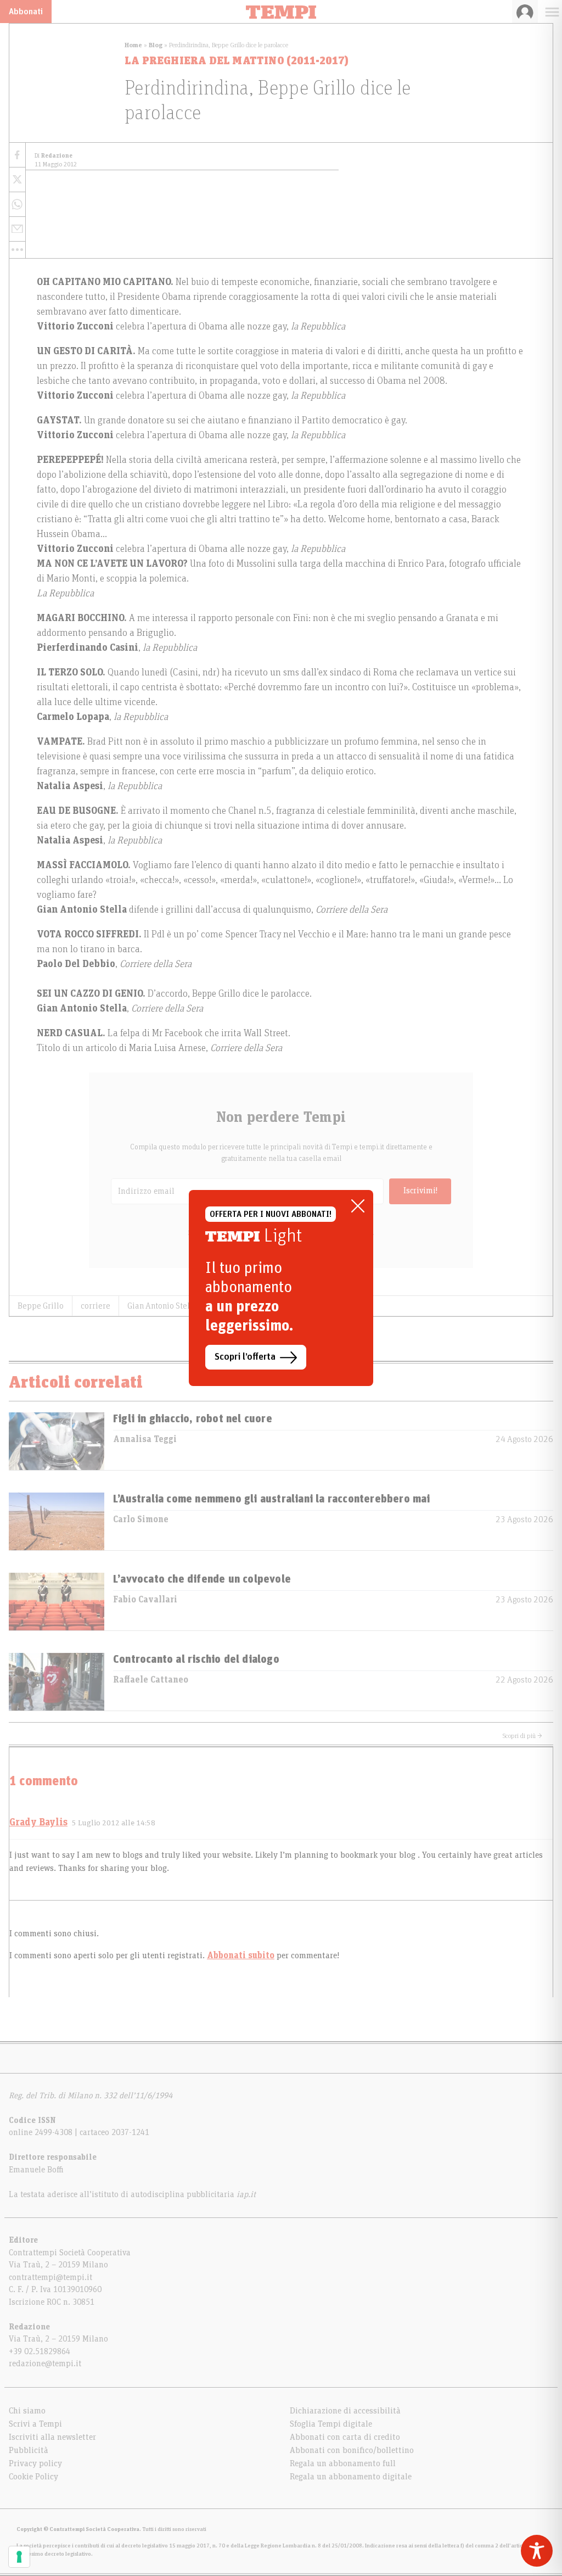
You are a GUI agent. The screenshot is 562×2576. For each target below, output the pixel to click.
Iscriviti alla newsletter (52, 2437)
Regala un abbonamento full (343, 2463)
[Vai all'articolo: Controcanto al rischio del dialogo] (57, 1682)
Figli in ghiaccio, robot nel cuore (193, 1419)
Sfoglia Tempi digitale (331, 2424)
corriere (95, 1306)
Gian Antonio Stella (162, 1306)
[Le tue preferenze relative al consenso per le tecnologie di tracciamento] (19, 2557)
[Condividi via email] (17, 229)
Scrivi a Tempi (35, 2424)
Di (54, 156)
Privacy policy (35, 2463)
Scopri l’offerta (245, 1357)
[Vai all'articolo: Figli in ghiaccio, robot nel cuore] (57, 1441)
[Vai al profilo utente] (525, 12)
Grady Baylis (38, 1823)
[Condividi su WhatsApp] (17, 205)
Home (133, 45)
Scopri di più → (522, 1736)
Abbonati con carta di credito (345, 2437)
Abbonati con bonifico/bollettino (352, 2450)
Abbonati (26, 12)
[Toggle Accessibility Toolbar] (537, 2551)
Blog (156, 45)
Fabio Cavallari (145, 1600)
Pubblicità (29, 2450)
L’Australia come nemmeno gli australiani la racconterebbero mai (272, 1499)
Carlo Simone (141, 1519)
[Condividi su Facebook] (17, 155)
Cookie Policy (33, 2477)
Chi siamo (27, 2411)
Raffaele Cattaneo (151, 1680)
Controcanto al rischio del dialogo (196, 1659)
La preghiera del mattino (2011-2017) (237, 61)
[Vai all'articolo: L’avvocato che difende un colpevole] (57, 1602)
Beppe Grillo (41, 1306)
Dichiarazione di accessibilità (345, 2411)
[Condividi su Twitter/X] (17, 180)
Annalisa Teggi (145, 1439)
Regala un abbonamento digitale (351, 2477)
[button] (17, 250)
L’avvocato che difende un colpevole (202, 1579)
